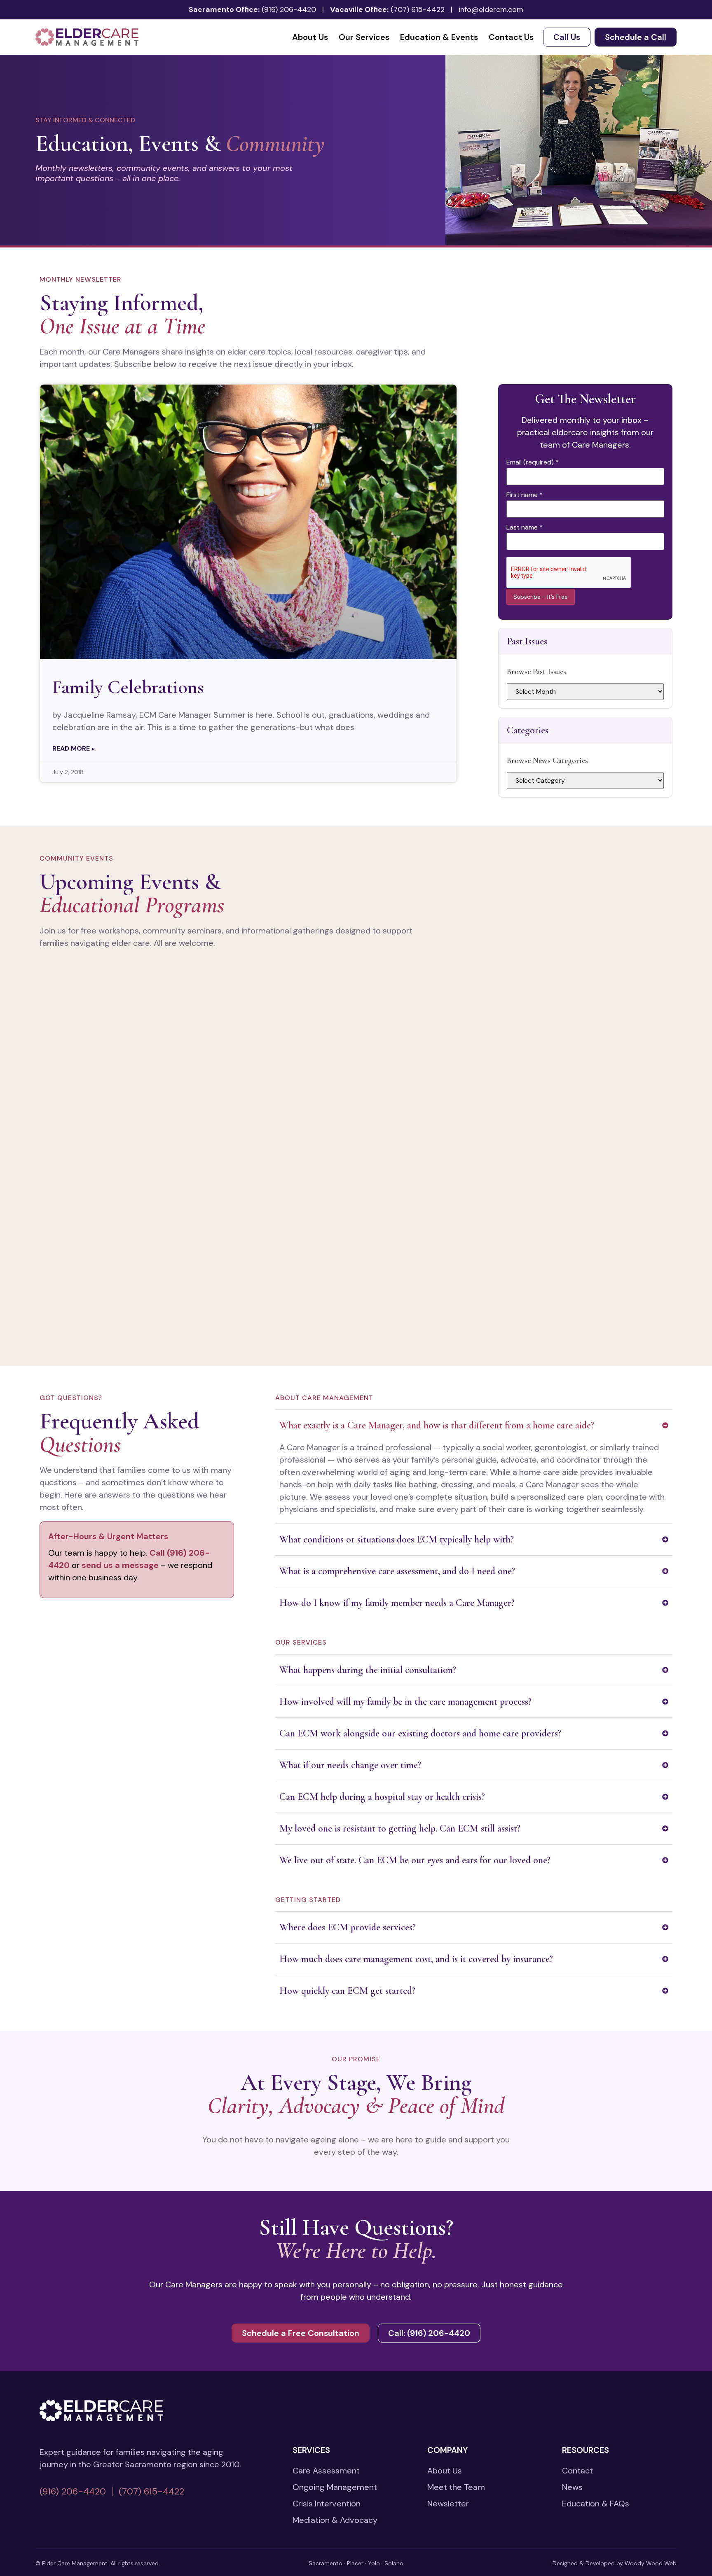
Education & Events (439, 37)
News (572, 2487)
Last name (525, 527)
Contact (577, 2471)
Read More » (74, 748)
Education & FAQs (596, 2504)
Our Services (364, 37)
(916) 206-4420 (289, 9)
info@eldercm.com (491, 9)
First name (525, 495)
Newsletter (448, 2504)
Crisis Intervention (327, 2504)
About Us (310, 37)
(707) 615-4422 (418, 9)
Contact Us (511, 37)
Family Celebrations (128, 687)
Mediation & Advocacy (335, 2520)
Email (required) (533, 462)
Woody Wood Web (651, 2563)
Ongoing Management (335, 2487)
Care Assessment (326, 2471)
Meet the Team (456, 2487)
